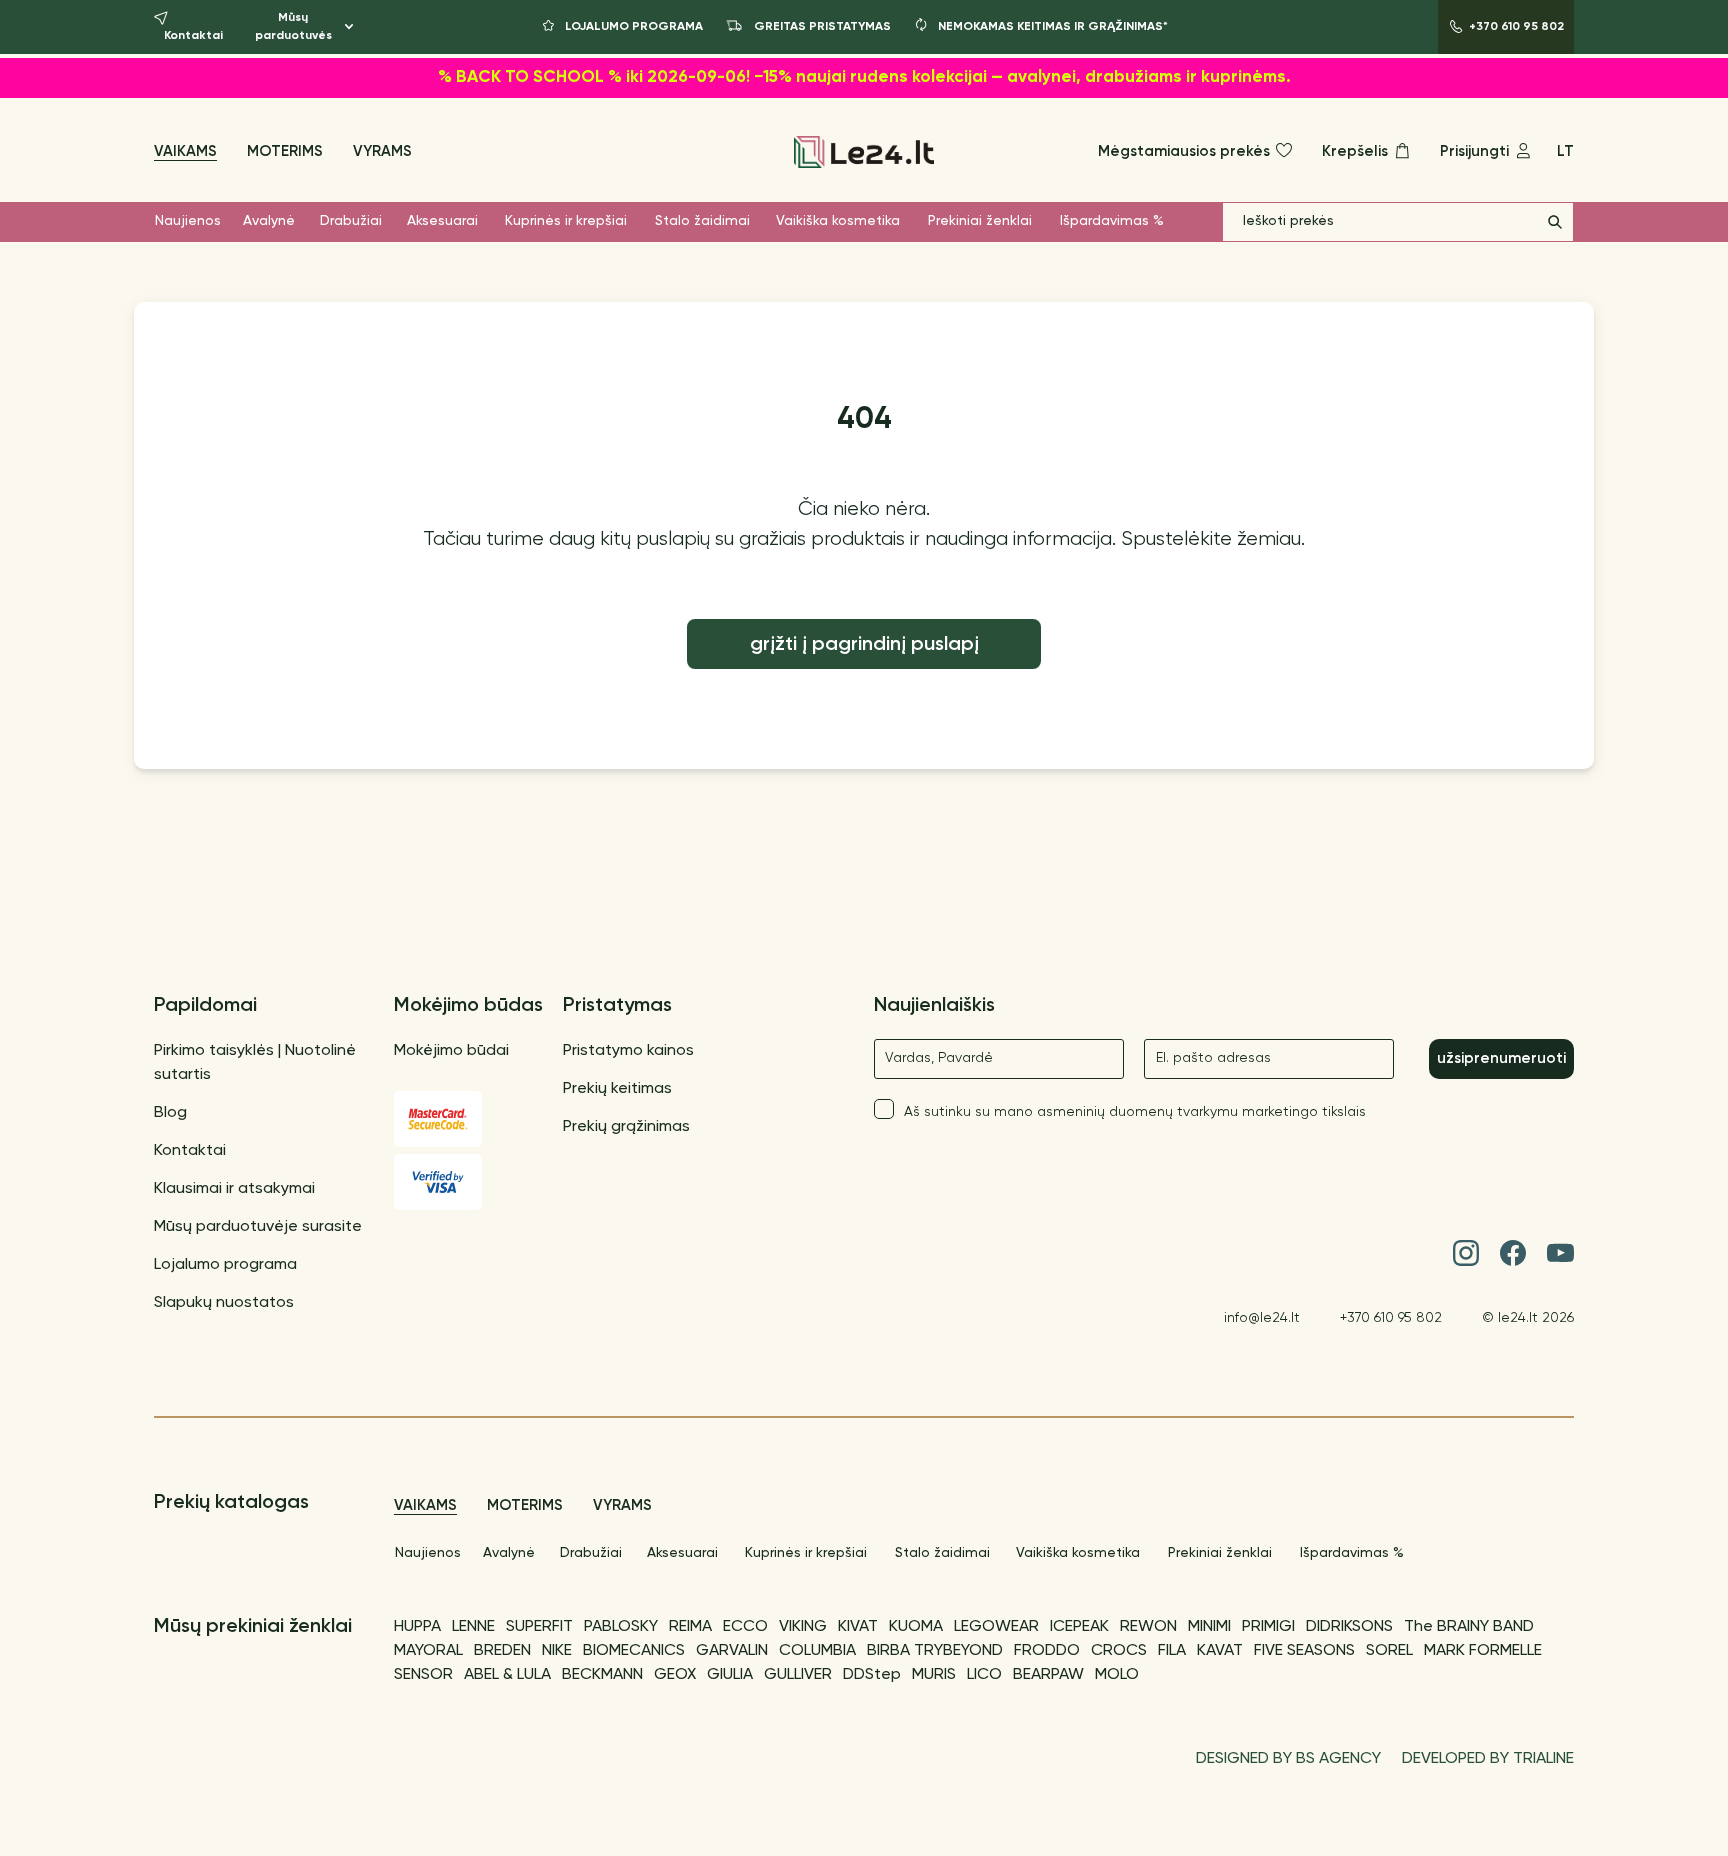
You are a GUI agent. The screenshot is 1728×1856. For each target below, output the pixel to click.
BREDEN (502, 1651)
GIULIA (730, 1675)
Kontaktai (190, 1151)
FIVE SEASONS (1304, 1651)
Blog (170, 1113)
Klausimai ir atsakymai (234, 1189)
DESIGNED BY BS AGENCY (1288, 1759)
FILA (1172, 1651)
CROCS (1119, 1651)
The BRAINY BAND (1469, 1627)
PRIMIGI (1268, 1627)
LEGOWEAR (996, 1627)
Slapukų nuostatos (224, 1303)
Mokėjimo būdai (451, 1051)
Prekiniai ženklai (980, 221)
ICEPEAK (1079, 1627)
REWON (1148, 1627)
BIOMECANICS (634, 1651)
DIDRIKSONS (1349, 1627)
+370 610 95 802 (1391, 1318)
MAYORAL (428, 1651)
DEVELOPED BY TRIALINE (1488, 1759)
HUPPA (417, 1627)
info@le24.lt (1262, 1318)
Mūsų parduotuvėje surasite (258, 1227)
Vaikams (185, 151)
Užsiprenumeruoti (1501, 1058)
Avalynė (269, 221)
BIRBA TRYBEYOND (935, 1651)
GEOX (675, 1675)
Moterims (285, 151)
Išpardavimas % (1112, 221)
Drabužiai (351, 221)
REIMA (690, 1627)
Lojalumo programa (225, 1265)
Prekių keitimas (617, 1089)
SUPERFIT (539, 1627)
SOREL (1389, 1651)
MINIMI (1209, 1627)
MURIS (934, 1675)
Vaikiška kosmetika (838, 221)
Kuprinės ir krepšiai (566, 221)
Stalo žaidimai (702, 221)
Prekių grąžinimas (626, 1127)
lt (1565, 151)
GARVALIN (732, 1651)
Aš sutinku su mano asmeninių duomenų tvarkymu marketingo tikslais (1135, 1112)
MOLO (1117, 1675)
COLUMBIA (817, 1651)
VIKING (803, 1627)
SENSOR (423, 1675)
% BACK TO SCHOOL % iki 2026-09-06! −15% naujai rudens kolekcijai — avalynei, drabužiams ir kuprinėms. (864, 77)
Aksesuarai (442, 221)
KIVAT (858, 1627)
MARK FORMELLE (1483, 1651)
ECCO (745, 1627)
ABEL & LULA (507, 1675)
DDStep (872, 1675)
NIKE (557, 1651)
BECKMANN (602, 1675)
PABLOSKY (621, 1627)
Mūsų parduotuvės (293, 27)
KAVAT (1220, 1651)
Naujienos (188, 221)
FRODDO (1047, 1651)
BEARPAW (1048, 1675)
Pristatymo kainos (628, 1051)
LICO (984, 1675)
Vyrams (382, 151)
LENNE (473, 1627)
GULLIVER (798, 1675)
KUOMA (916, 1627)
